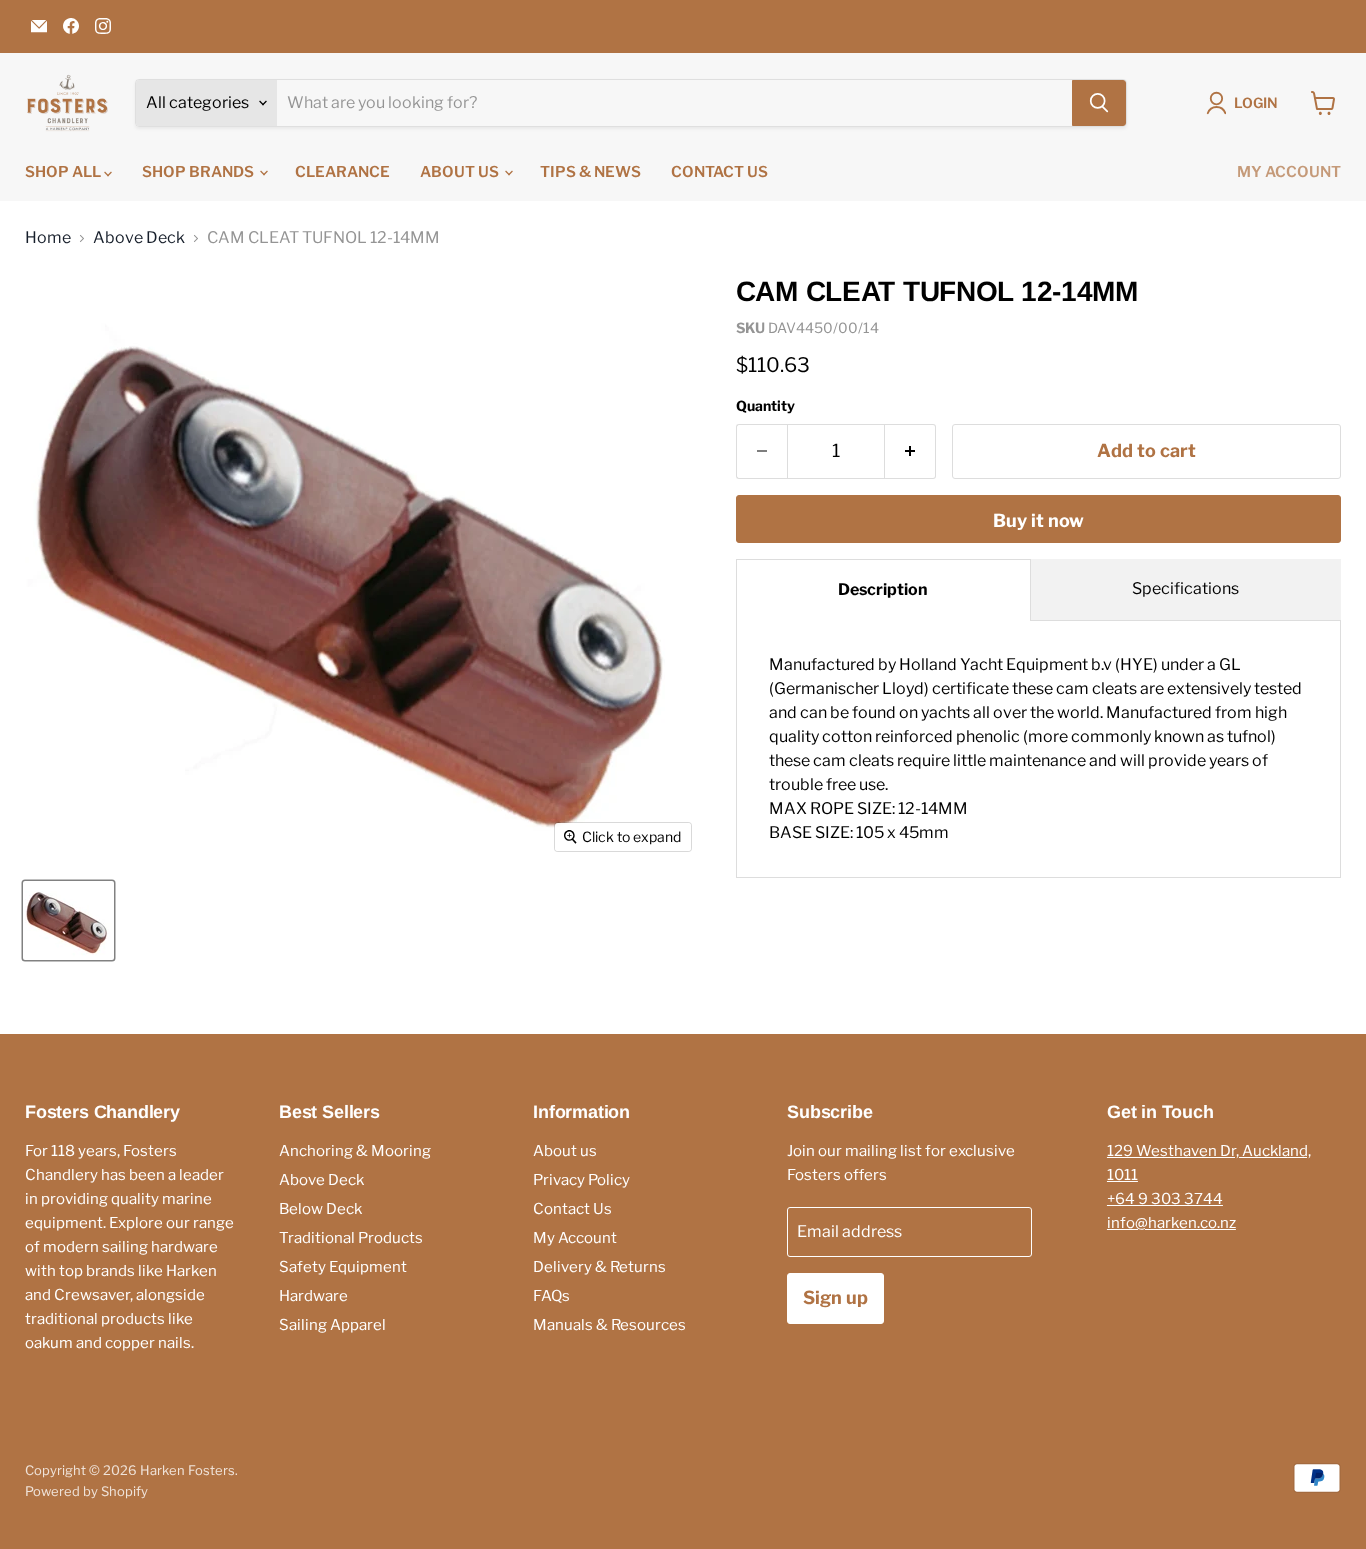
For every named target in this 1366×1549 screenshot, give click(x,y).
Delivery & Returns (599, 1267)
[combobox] (674, 103)
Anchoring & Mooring (355, 1151)
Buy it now (1038, 520)
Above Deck (139, 238)
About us (461, 172)
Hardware (313, 1296)
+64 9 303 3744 (1165, 1199)
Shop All (64, 172)
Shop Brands (199, 172)
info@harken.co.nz (1171, 1223)
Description (883, 589)
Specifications (1185, 588)
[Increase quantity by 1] (910, 451)
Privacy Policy (581, 1180)
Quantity (765, 406)
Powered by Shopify (86, 1491)
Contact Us (719, 172)
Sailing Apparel (332, 1325)
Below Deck (320, 1209)
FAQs (551, 1296)
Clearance (342, 172)
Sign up (835, 1297)
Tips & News (590, 172)
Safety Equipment (343, 1267)
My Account (1289, 172)
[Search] (1099, 103)
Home (48, 238)
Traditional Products (351, 1238)
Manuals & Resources (609, 1325)
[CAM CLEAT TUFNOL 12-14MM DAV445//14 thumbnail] (68, 920)
